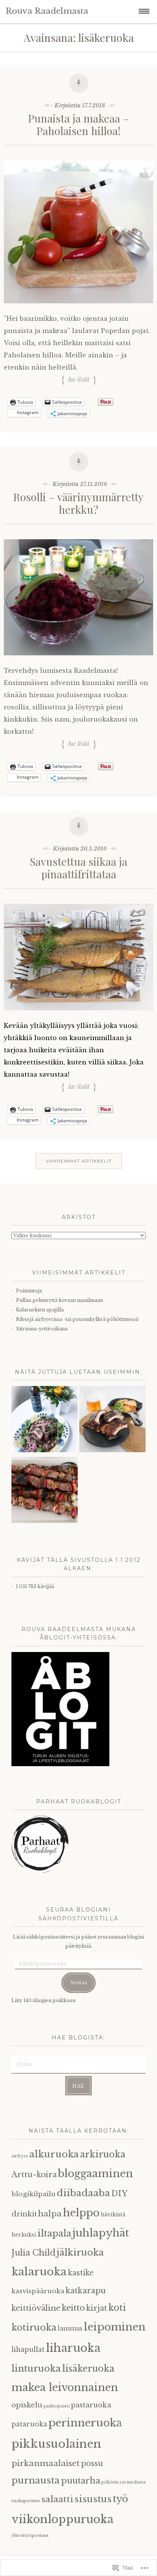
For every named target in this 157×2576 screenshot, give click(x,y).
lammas (70, 2328)
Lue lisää (79, 379)
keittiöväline (36, 2308)
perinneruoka (85, 2423)
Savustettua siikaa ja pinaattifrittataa (78, 868)
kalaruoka (39, 2272)
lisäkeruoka (88, 2369)
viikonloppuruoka (62, 2519)
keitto (73, 2308)
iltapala (54, 2233)
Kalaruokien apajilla (40, 1310)
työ (120, 2499)
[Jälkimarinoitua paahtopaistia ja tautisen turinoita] (45, 1421)
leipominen (115, 2327)
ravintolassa (133, 2482)
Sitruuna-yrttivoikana (42, 1329)
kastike (81, 2273)
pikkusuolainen (56, 2444)
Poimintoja (29, 1291)
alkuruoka (54, 2154)
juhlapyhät (101, 2233)
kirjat (97, 2308)
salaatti (57, 2499)
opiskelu (27, 2405)
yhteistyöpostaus (30, 2535)
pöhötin (110, 2482)
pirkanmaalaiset (46, 2463)
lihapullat (28, 2350)
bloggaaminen (95, 2174)
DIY (119, 2194)
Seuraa (78, 1983)
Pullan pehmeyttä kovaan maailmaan (59, 1300)
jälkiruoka (80, 2252)
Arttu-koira (34, 2174)
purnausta (36, 2480)
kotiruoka (34, 2327)
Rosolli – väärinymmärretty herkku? (78, 503)
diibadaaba (83, 2193)
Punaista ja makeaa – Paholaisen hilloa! (79, 125)
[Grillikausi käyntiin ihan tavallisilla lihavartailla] (45, 1491)
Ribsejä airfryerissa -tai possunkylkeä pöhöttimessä (77, 1319)
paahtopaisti (57, 2406)
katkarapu (86, 2291)
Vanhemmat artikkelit (79, 1161)
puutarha (81, 2481)
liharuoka (73, 2348)
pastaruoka (91, 2405)
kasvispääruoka (38, 2291)
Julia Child (34, 2253)
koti (117, 2308)
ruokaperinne (26, 2501)
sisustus (93, 2499)
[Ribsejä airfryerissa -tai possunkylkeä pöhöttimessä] (112, 1421)
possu (92, 2463)
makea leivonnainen (65, 2387)
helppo (81, 2213)
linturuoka (36, 2368)
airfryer (20, 2156)
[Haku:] (78, 2064)
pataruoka (29, 2424)
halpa (50, 2214)
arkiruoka (103, 2154)
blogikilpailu (34, 2194)
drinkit (24, 2214)
